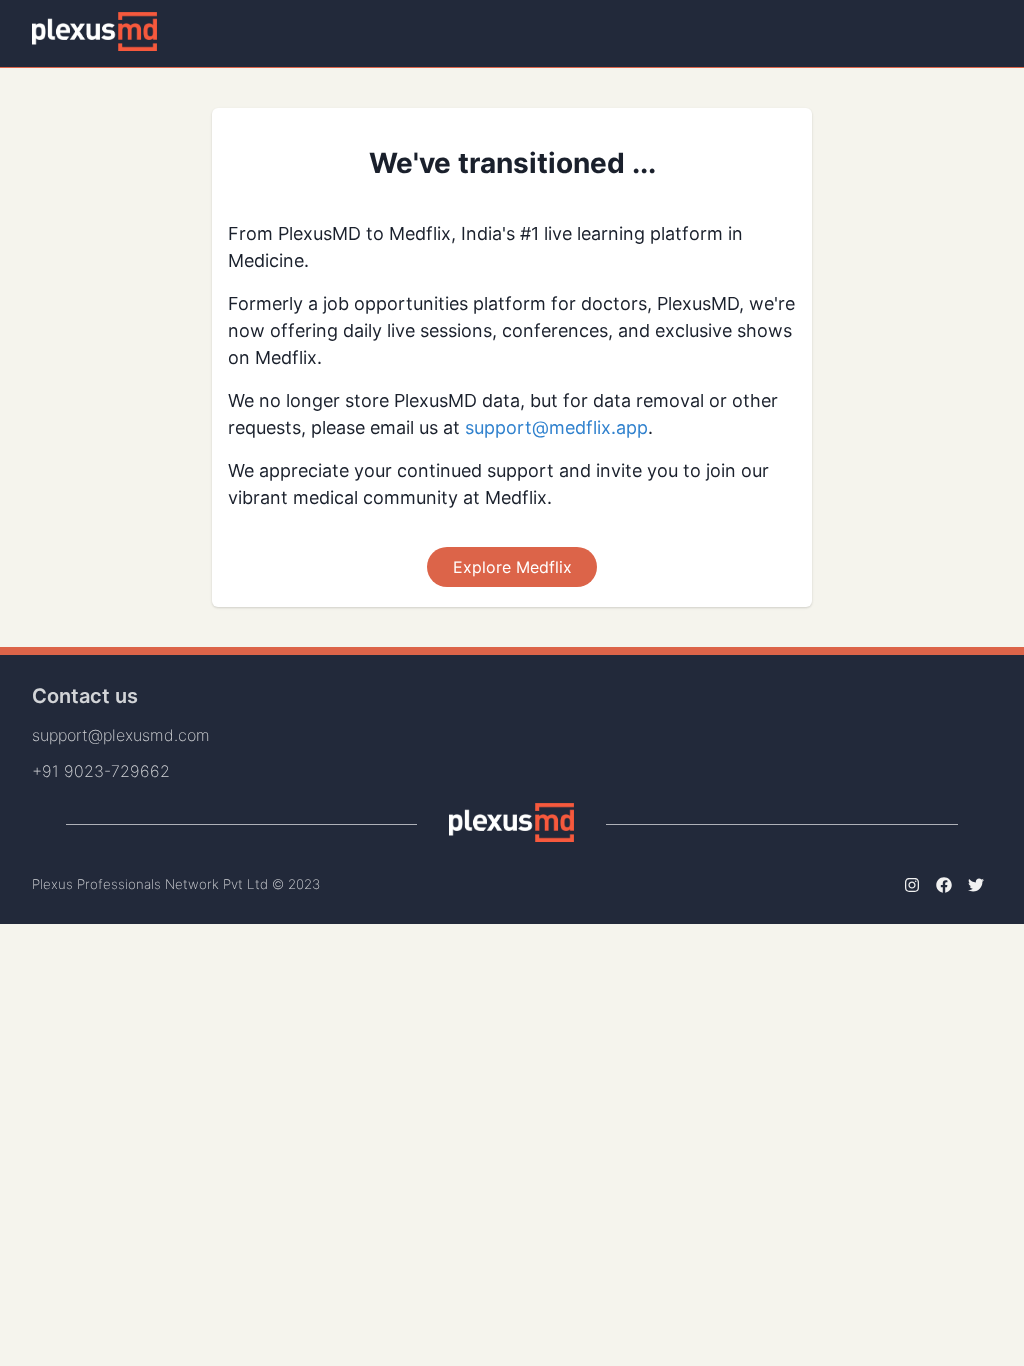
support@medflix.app (556, 427)
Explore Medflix (512, 567)
